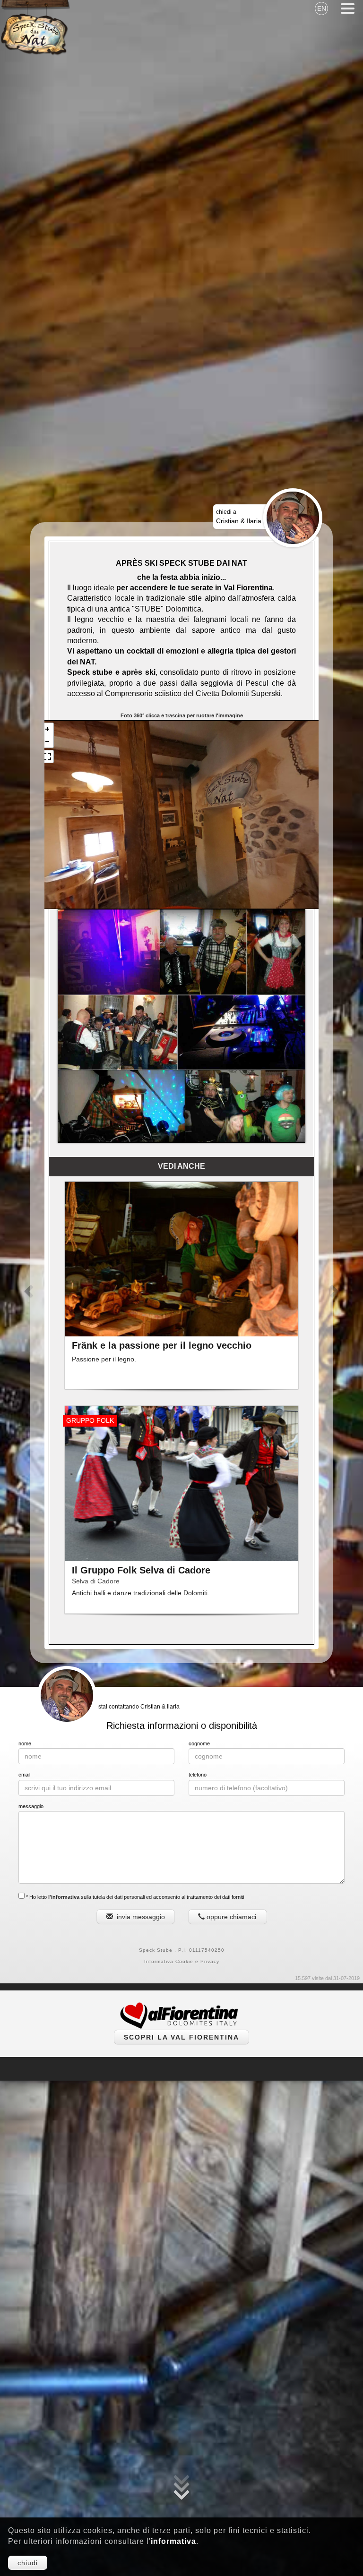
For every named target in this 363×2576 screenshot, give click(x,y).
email (24, 1775)
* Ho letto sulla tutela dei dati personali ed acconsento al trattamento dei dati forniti (134, 1897)
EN (322, 9)
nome (25, 1743)
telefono (198, 1775)
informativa (173, 2541)
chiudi (28, 2563)
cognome (199, 1743)
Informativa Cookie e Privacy (182, 1961)
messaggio (31, 1806)
